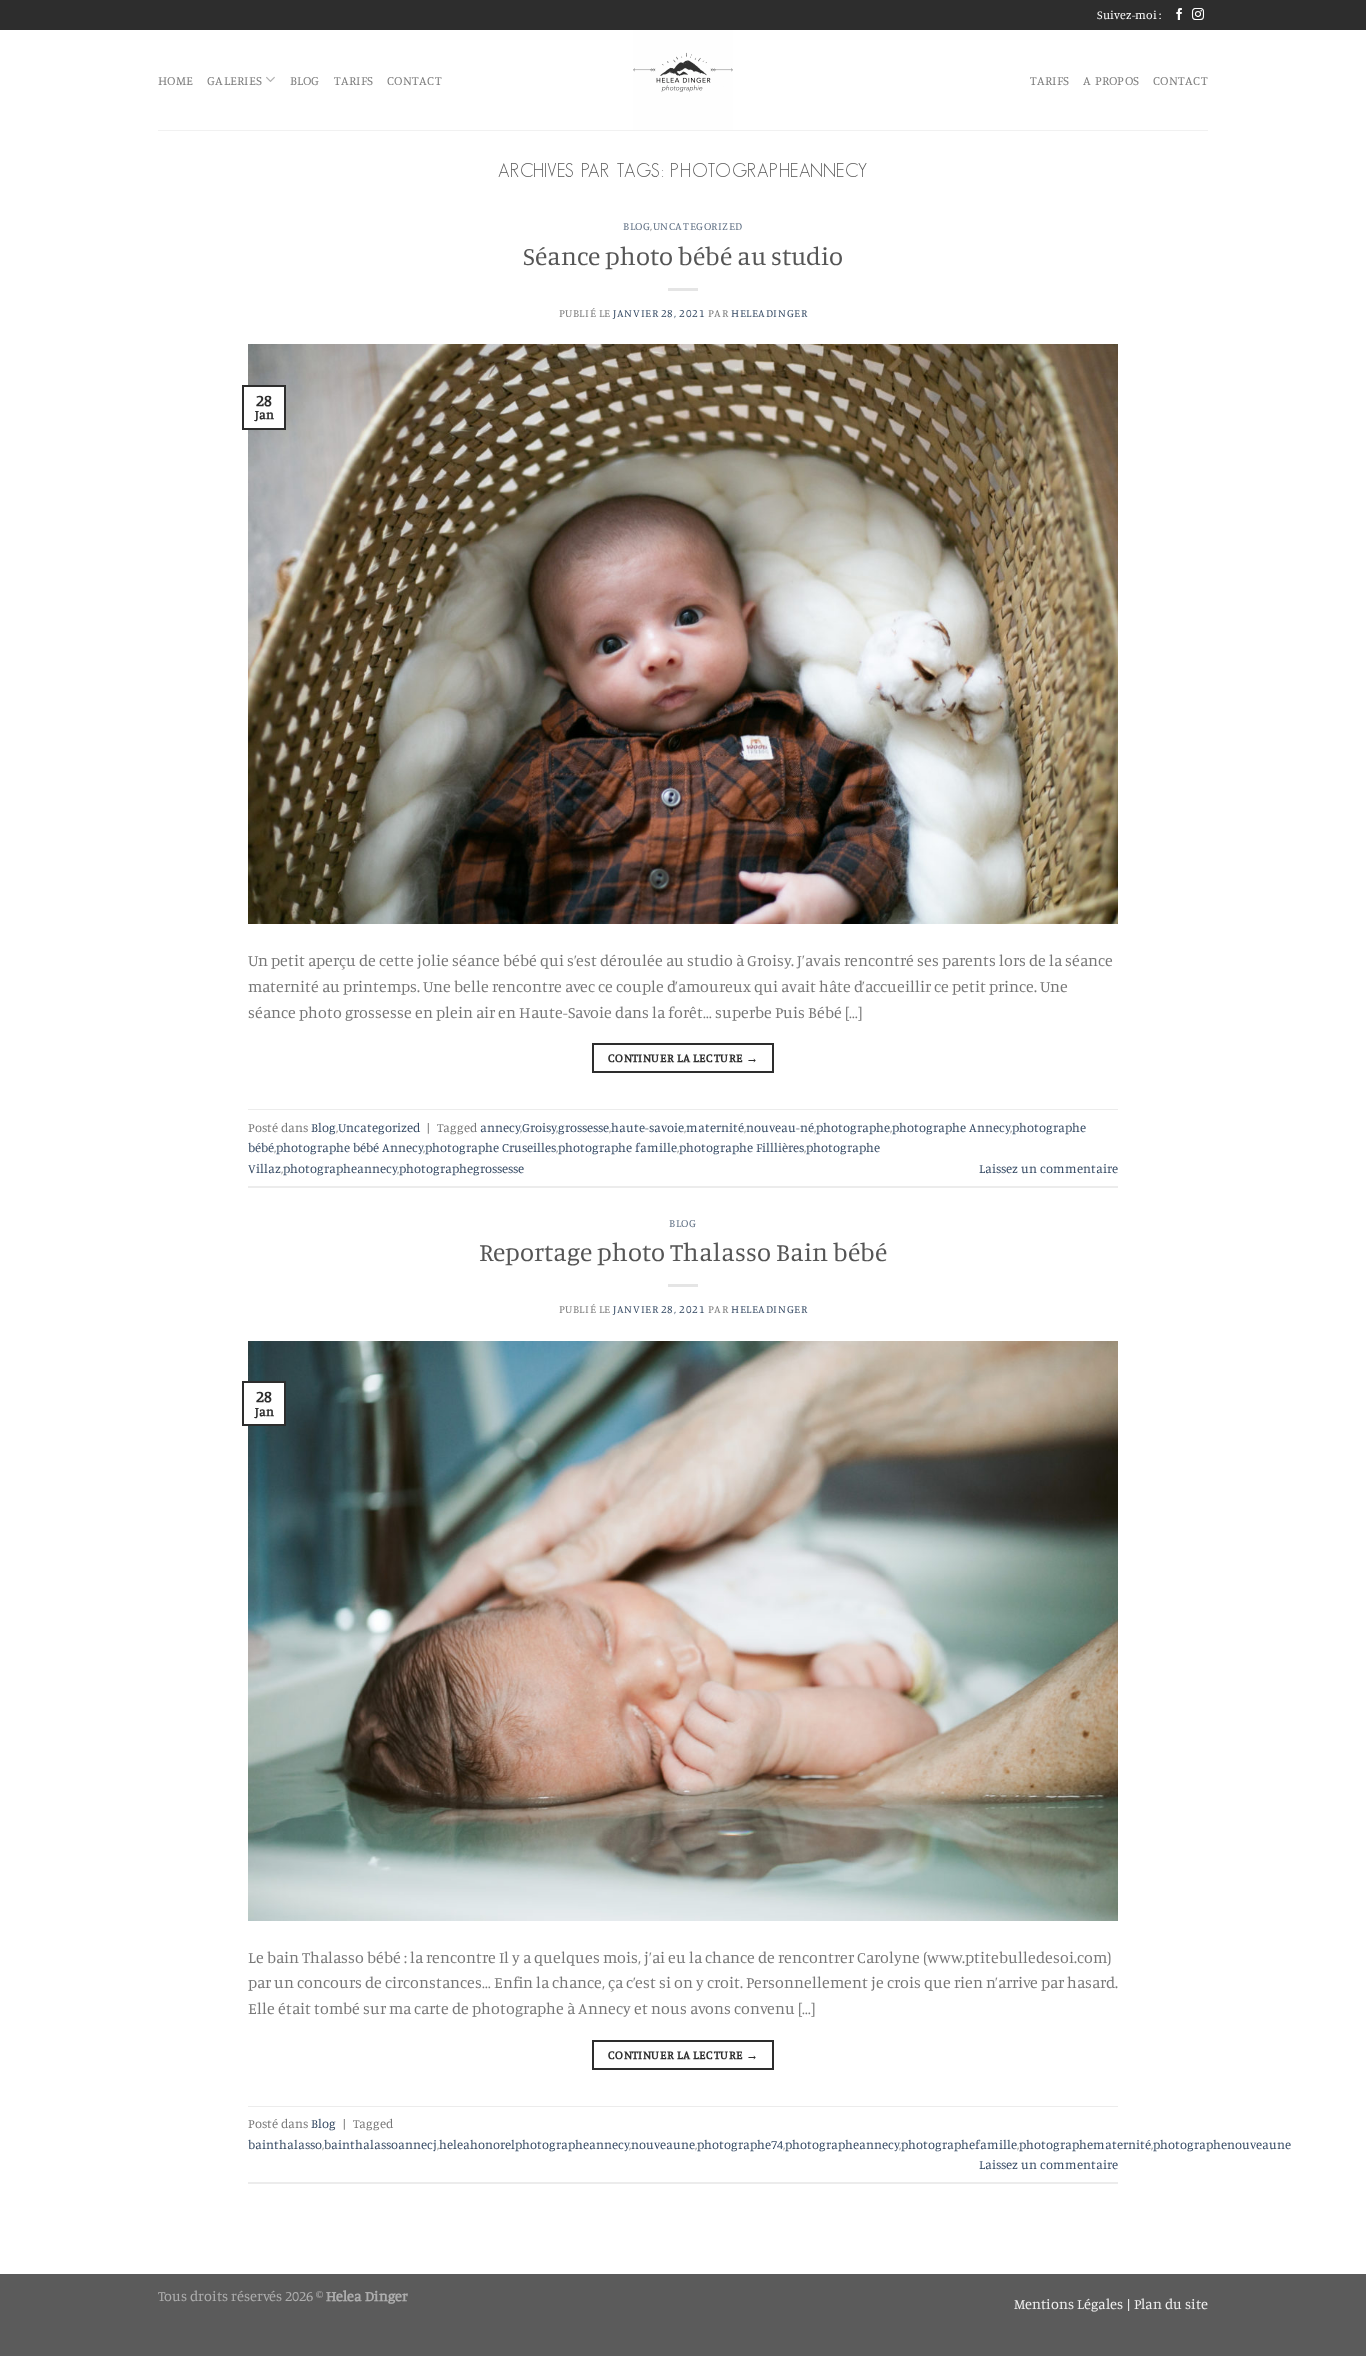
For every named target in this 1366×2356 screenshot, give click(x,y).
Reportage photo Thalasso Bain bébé (683, 1251)
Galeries (234, 80)
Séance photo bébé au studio (683, 255)
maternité (715, 1127)
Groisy (539, 1127)
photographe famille (617, 1147)
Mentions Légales (1070, 2303)
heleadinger (769, 313)
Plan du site (1171, 2303)
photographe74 (740, 2144)
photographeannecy (340, 1168)
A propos (1111, 80)
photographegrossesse (461, 1168)
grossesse (583, 1127)
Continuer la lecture (683, 1057)
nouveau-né (780, 1127)
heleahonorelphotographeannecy (534, 2144)
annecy (500, 1127)
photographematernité (1085, 2144)
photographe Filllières (741, 1147)
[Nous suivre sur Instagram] (1198, 15)
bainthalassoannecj (380, 2144)
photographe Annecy (951, 1127)
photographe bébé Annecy (349, 1147)
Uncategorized (698, 226)
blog (305, 80)
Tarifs (354, 80)
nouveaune (663, 2144)
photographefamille (959, 2144)
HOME (175, 80)
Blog (636, 226)
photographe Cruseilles (490, 1147)
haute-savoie (647, 1127)
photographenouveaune (1222, 2144)
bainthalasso (285, 2144)
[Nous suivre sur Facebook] (1179, 15)
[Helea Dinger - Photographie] (683, 80)
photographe (853, 1127)
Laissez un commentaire (1048, 1168)
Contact (414, 80)
